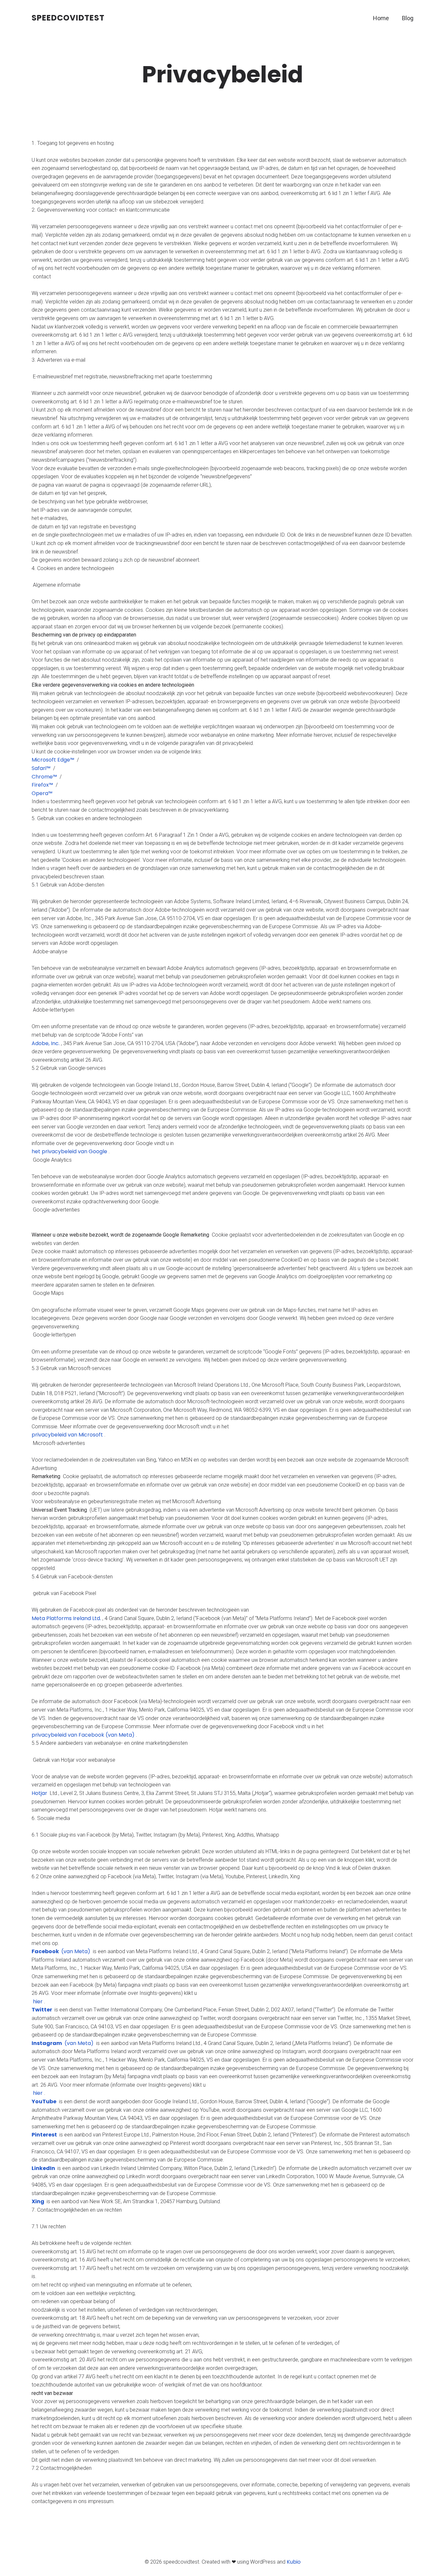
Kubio (294, 2562)
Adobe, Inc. (46, 1043)
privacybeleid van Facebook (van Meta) (83, 1735)
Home (381, 18)
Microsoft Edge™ (53, 760)
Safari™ (41, 768)
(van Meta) (61, 1951)
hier (37, 2002)
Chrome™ (44, 777)
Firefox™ (42, 785)
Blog (408, 18)
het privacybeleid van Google (69, 1151)
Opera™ (42, 793)
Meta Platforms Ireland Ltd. (66, 1618)
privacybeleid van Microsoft (67, 1435)
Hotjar (40, 1793)
